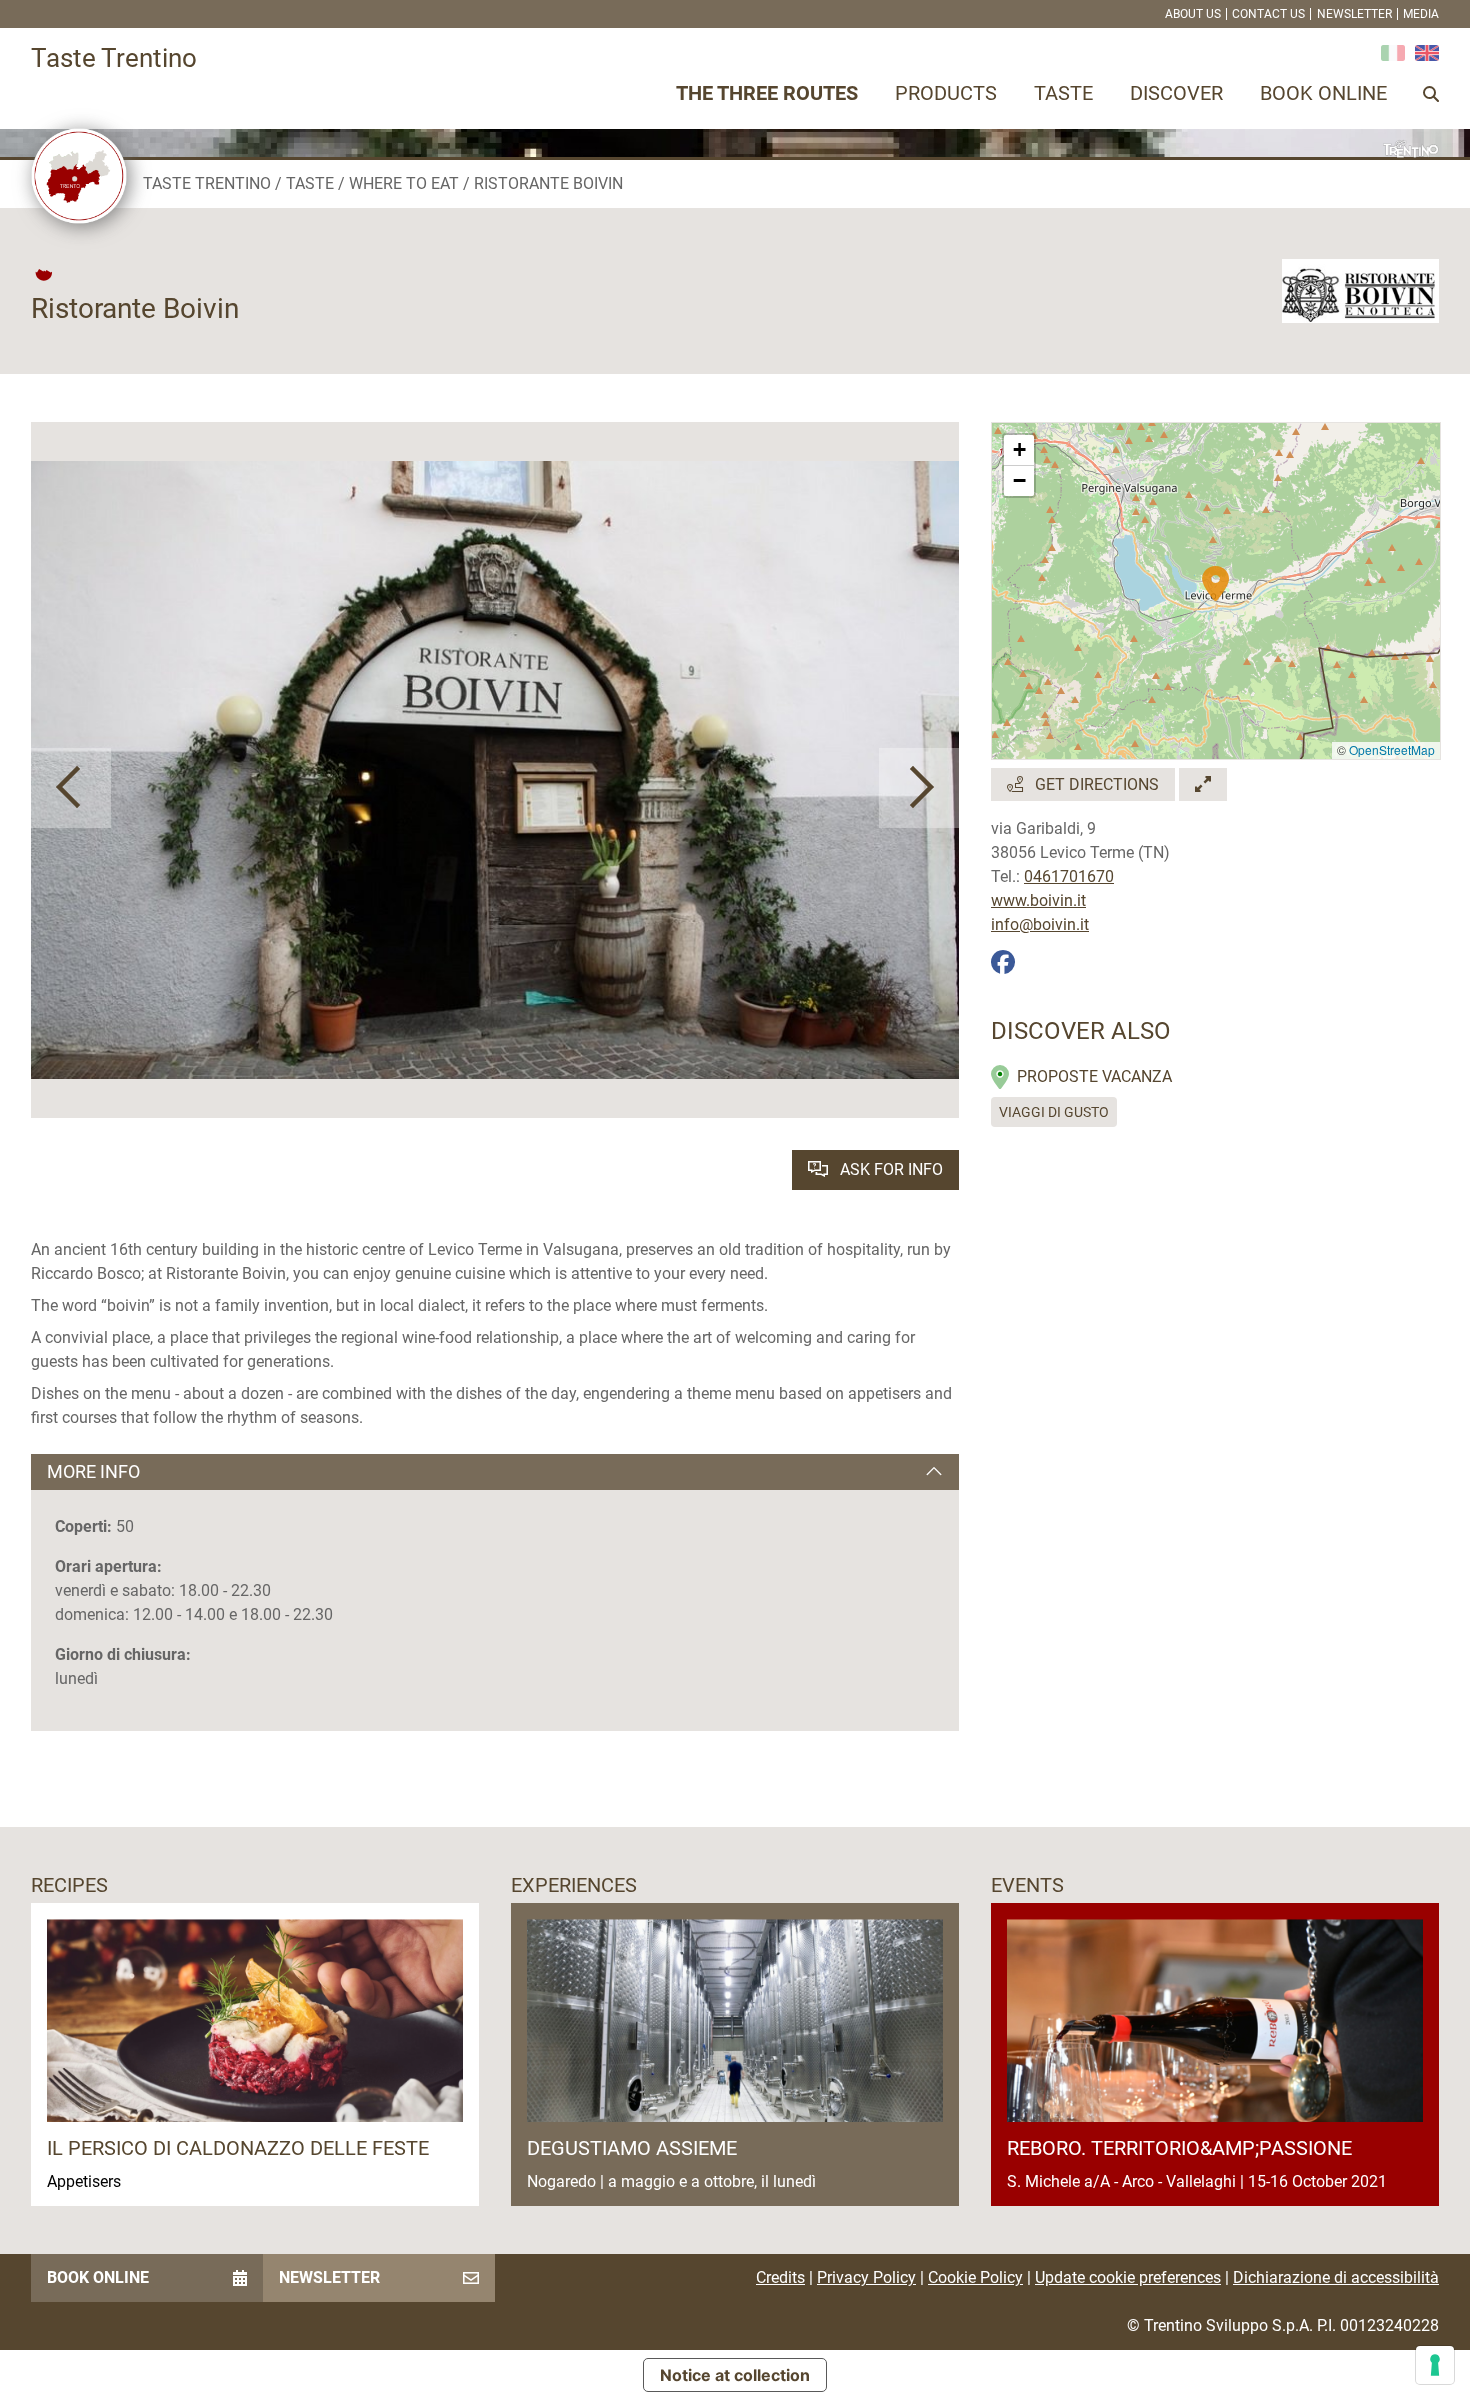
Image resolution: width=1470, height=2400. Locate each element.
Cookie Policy (975, 2277)
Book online (1323, 93)
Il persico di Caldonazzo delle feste (238, 2148)
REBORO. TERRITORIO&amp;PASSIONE (1179, 2148)
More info (93, 1471)
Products (946, 93)
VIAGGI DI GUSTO (1054, 1112)
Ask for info (889, 1169)
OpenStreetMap (1392, 749)
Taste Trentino (207, 183)
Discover (1176, 93)
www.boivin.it (1038, 900)
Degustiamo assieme (632, 2148)
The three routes (767, 93)
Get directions (1095, 784)
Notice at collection (735, 2375)
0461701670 (1069, 876)
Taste (1063, 93)
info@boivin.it (1040, 924)
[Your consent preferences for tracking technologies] (1435, 2365)
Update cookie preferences (1128, 2277)
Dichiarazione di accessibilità (1336, 2277)
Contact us (1268, 14)
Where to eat (404, 183)
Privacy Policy (866, 2277)
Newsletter (1354, 14)
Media (1421, 14)
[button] (71, 788)
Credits (780, 2277)
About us (1193, 14)
